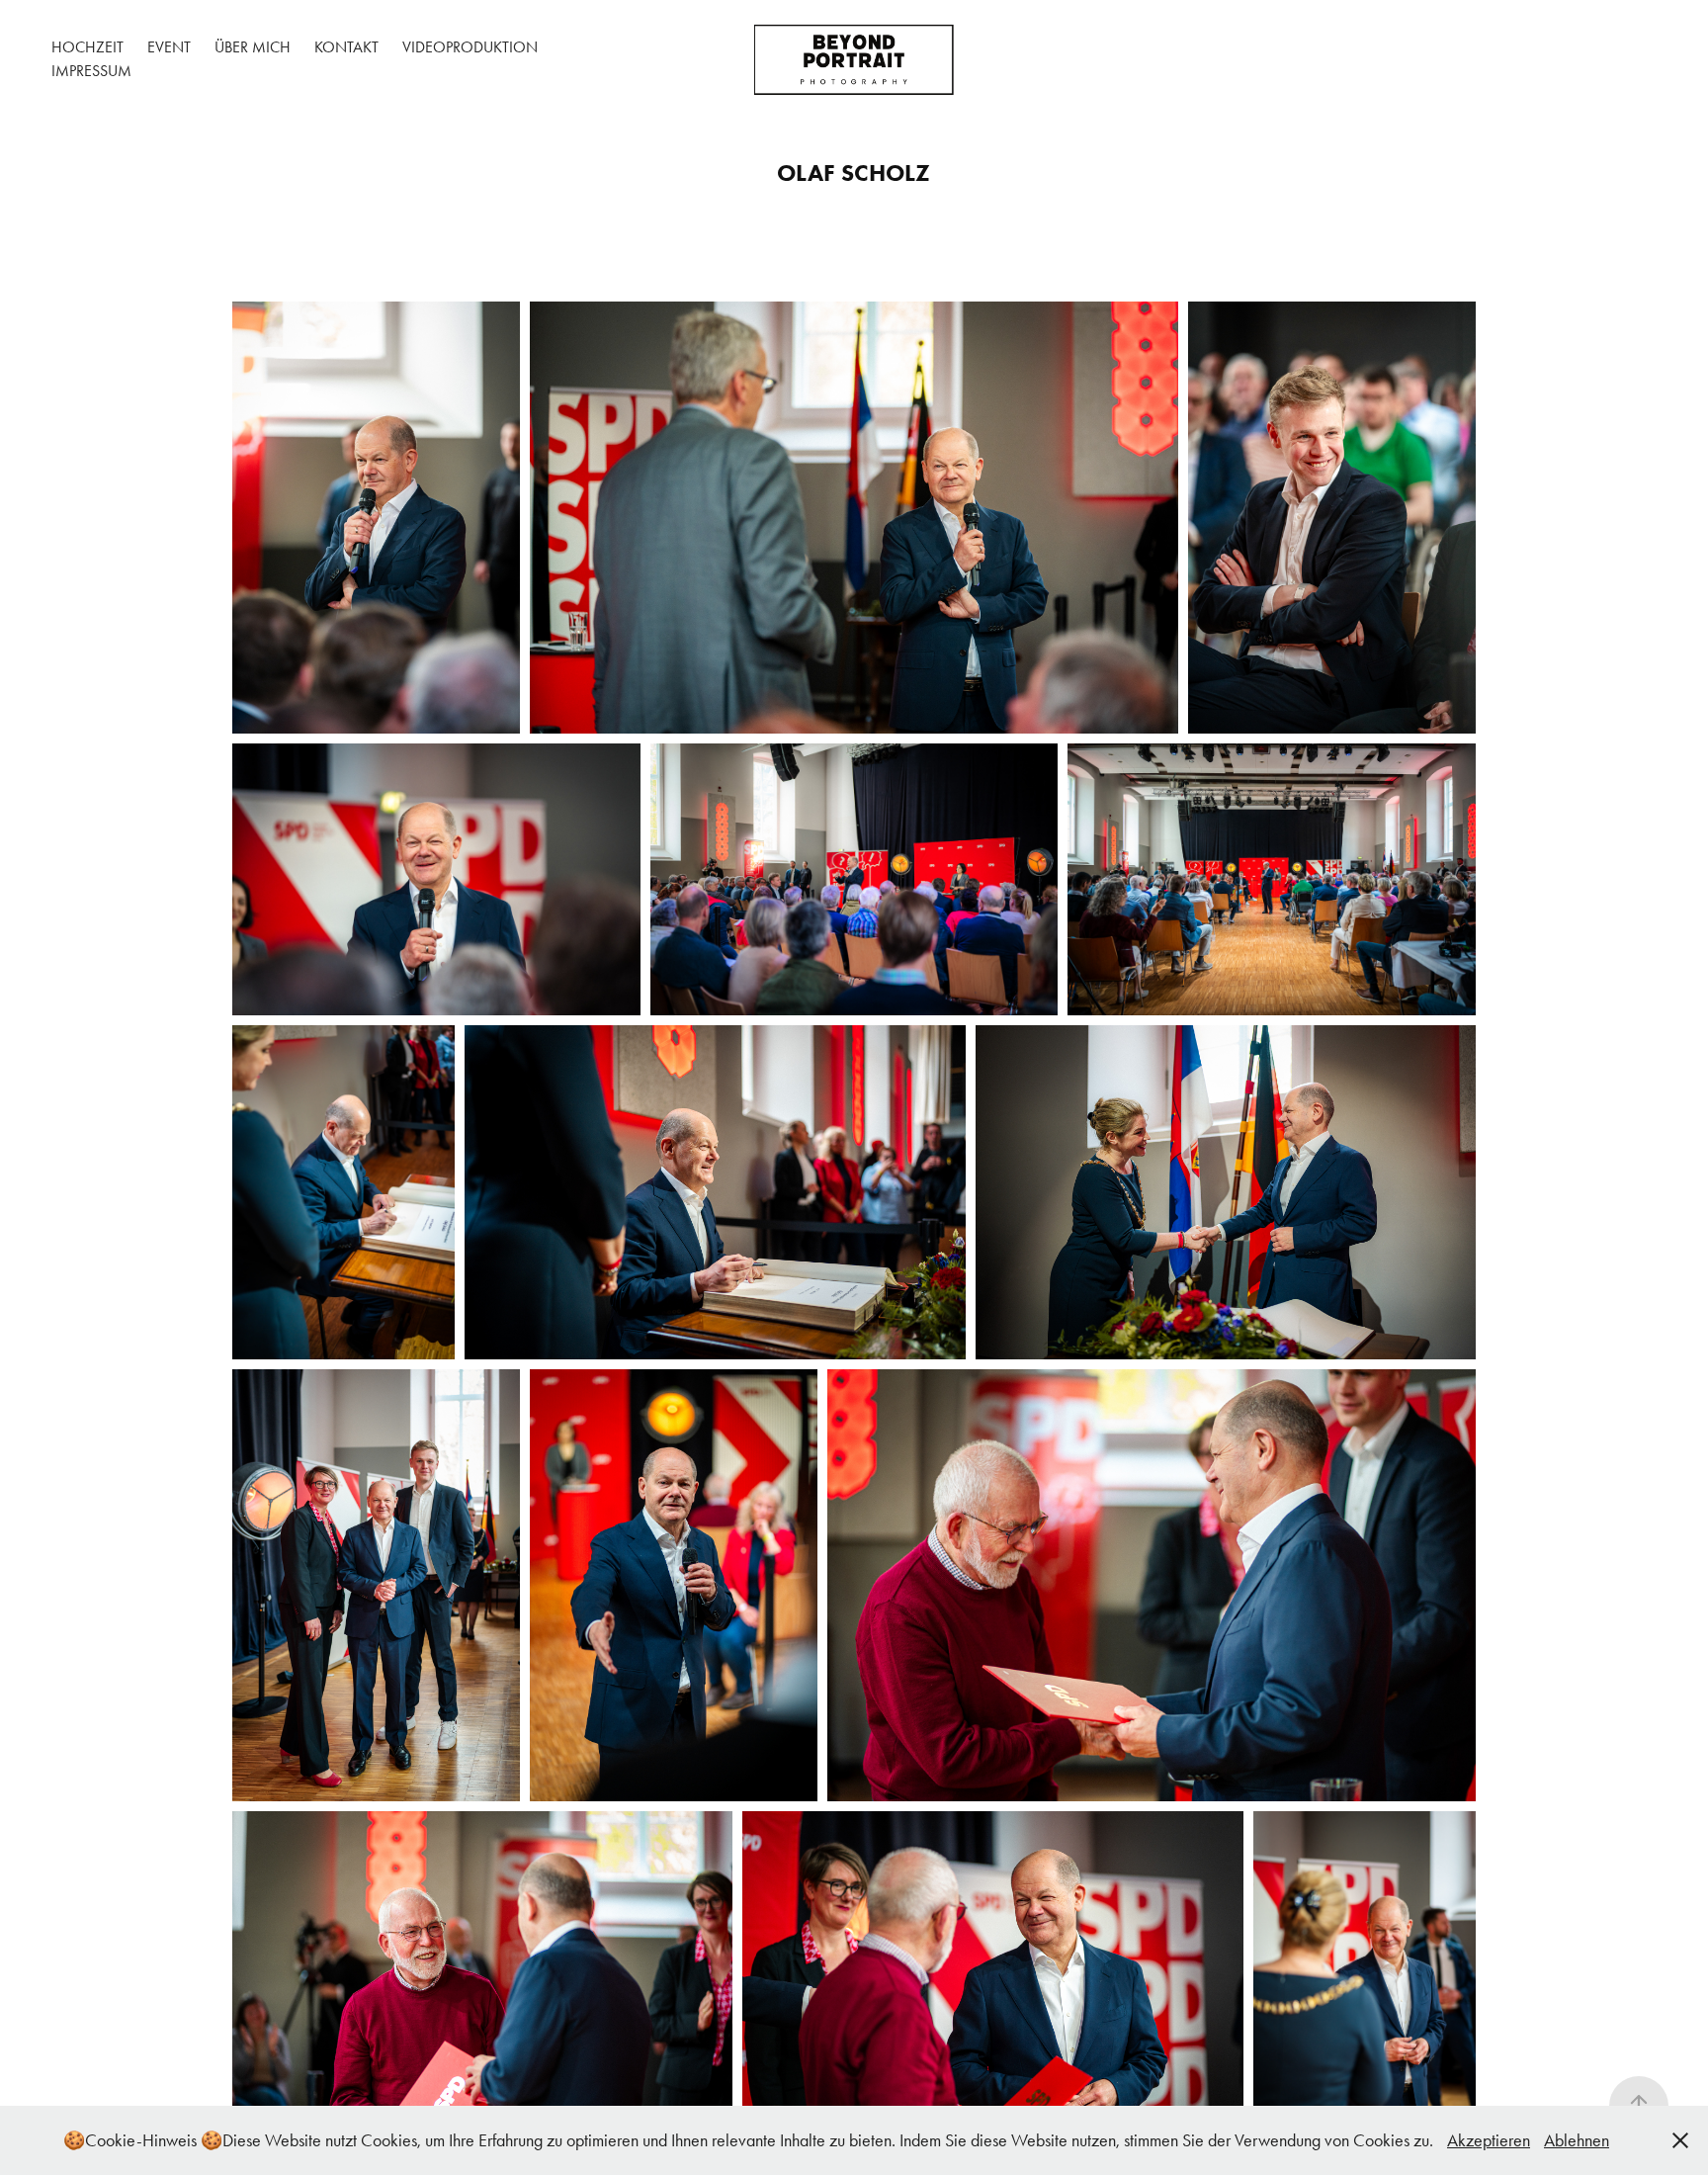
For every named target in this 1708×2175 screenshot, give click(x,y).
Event (169, 47)
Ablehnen (1577, 2140)
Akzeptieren (1489, 2140)
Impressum (91, 71)
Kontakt (346, 47)
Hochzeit (87, 47)
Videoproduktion (470, 47)
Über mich (253, 47)
